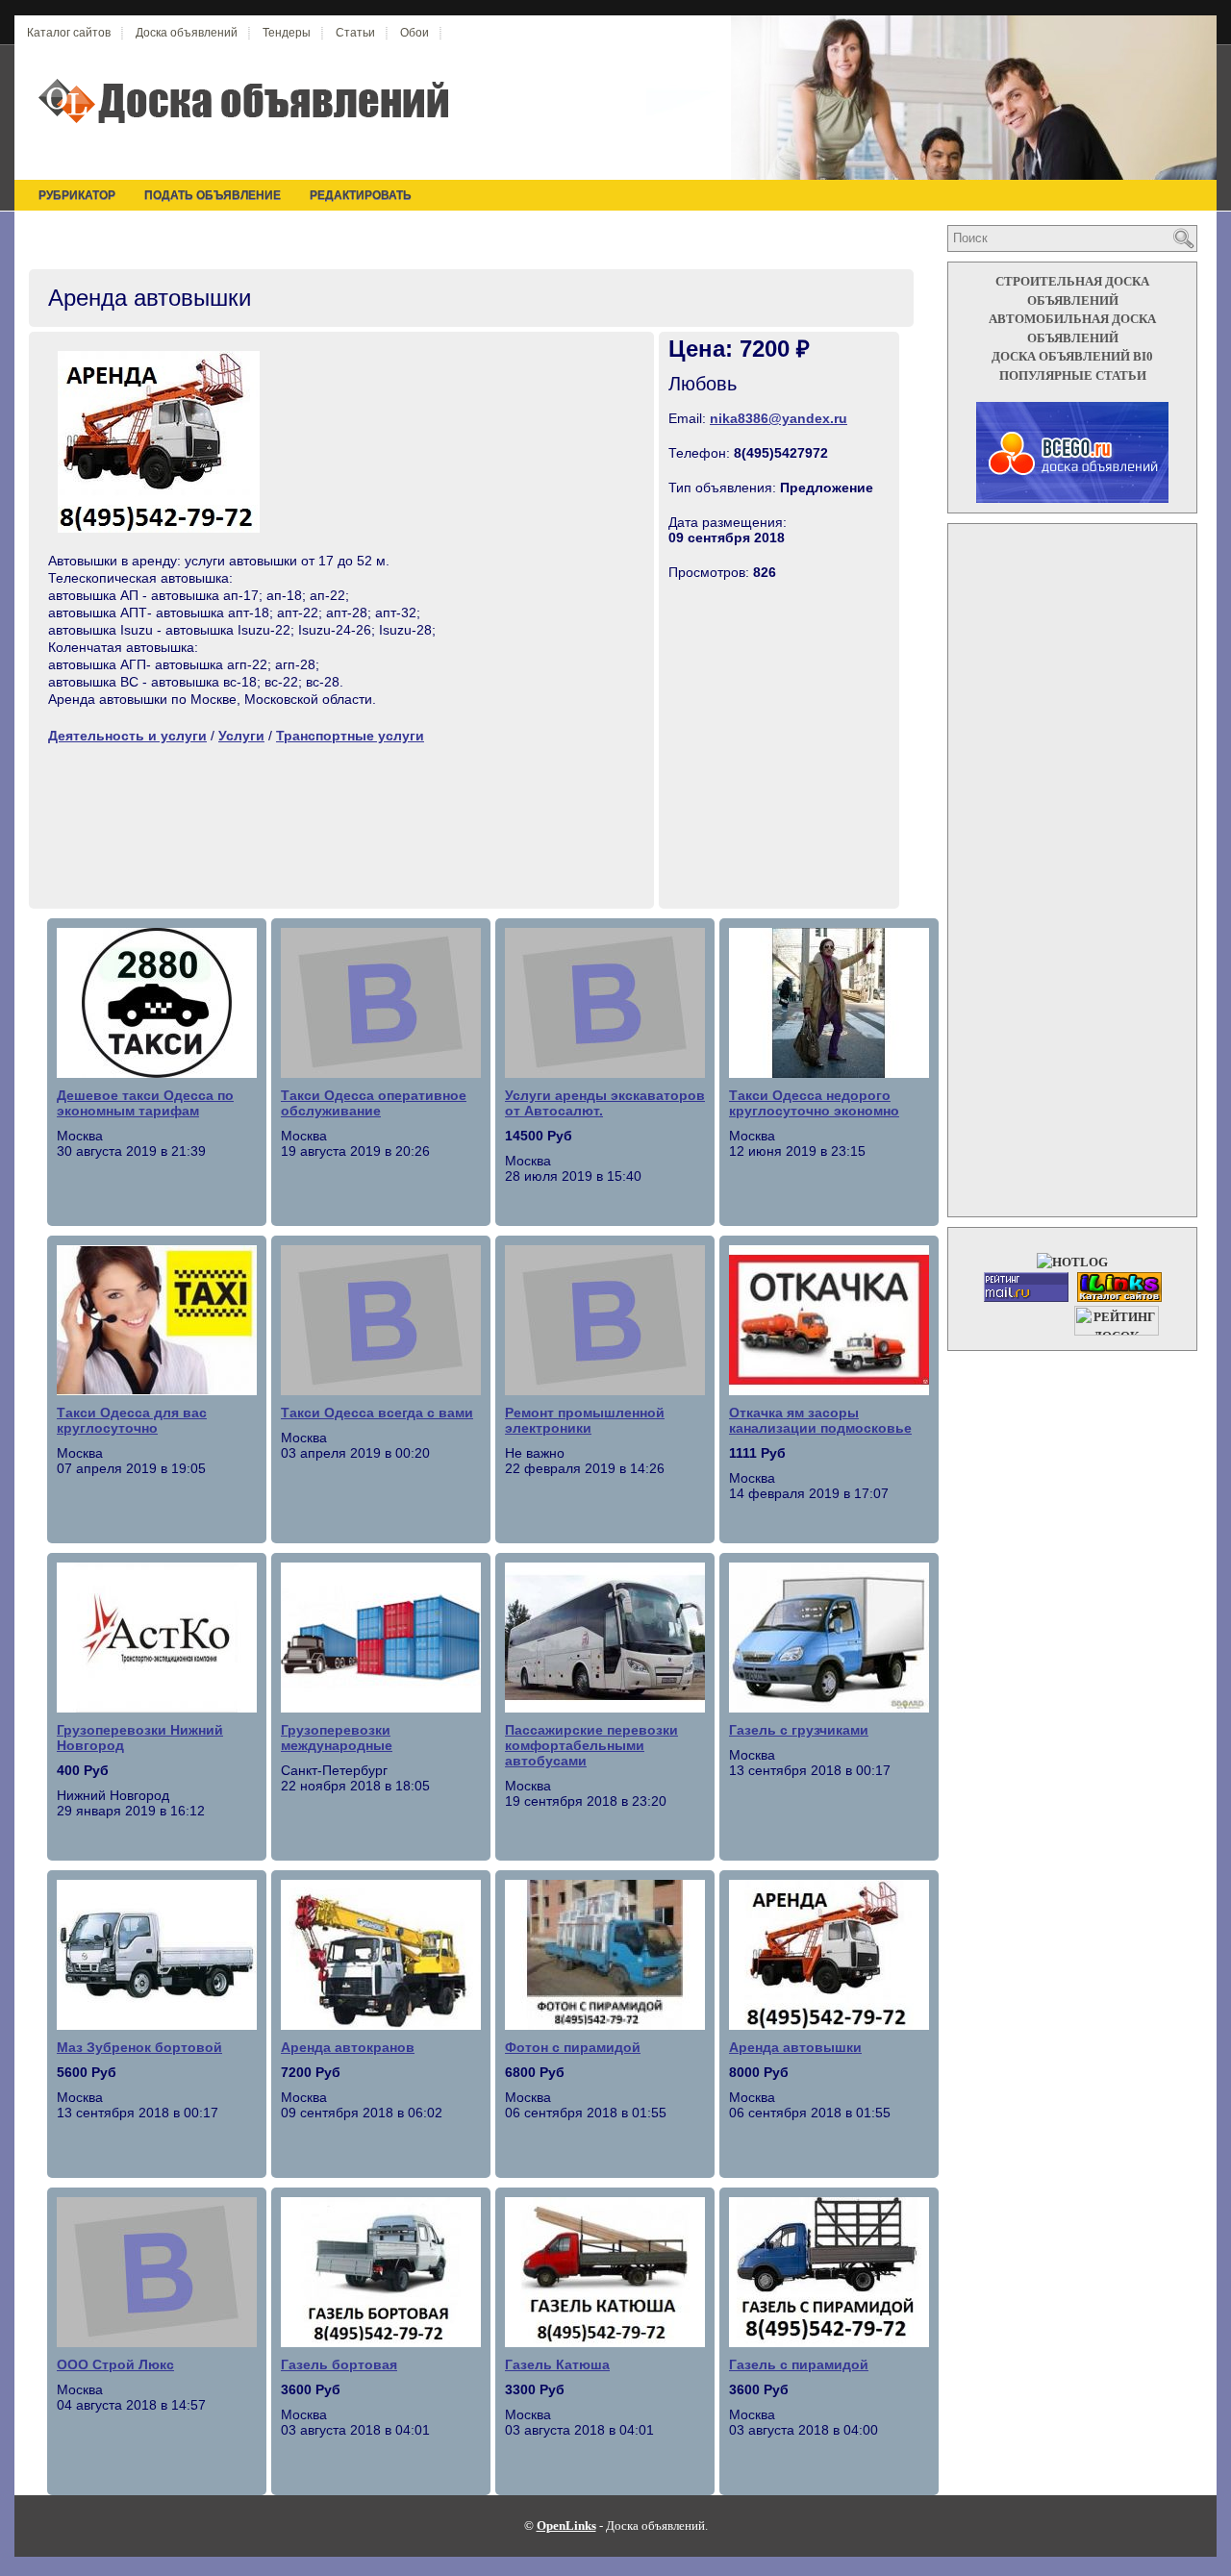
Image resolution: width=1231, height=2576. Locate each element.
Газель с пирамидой (799, 2364)
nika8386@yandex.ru (779, 418)
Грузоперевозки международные (337, 1738)
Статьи (355, 33)
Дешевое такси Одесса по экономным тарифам (145, 1103)
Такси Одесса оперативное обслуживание (374, 1103)
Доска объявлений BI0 (1072, 356)
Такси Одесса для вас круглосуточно (132, 1420)
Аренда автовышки (795, 2047)
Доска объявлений (187, 33)
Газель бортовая (339, 2364)
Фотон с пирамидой (573, 2047)
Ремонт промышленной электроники (585, 1420)
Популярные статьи (1073, 375)
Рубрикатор (77, 195)
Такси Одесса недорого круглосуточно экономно (814, 1103)
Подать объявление (213, 195)
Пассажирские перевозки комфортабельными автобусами (591, 1745)
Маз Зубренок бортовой (139, 2047)
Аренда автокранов (348, 2047)
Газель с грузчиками (799, 1730)
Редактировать (361, 195)
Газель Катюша (557, 2364)
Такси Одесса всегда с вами (377, 1413)
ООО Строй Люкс (115, 2364)
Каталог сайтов (69, 33)
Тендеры (287, 33)
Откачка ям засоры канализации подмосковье (820, 1420)
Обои (415, 33)
